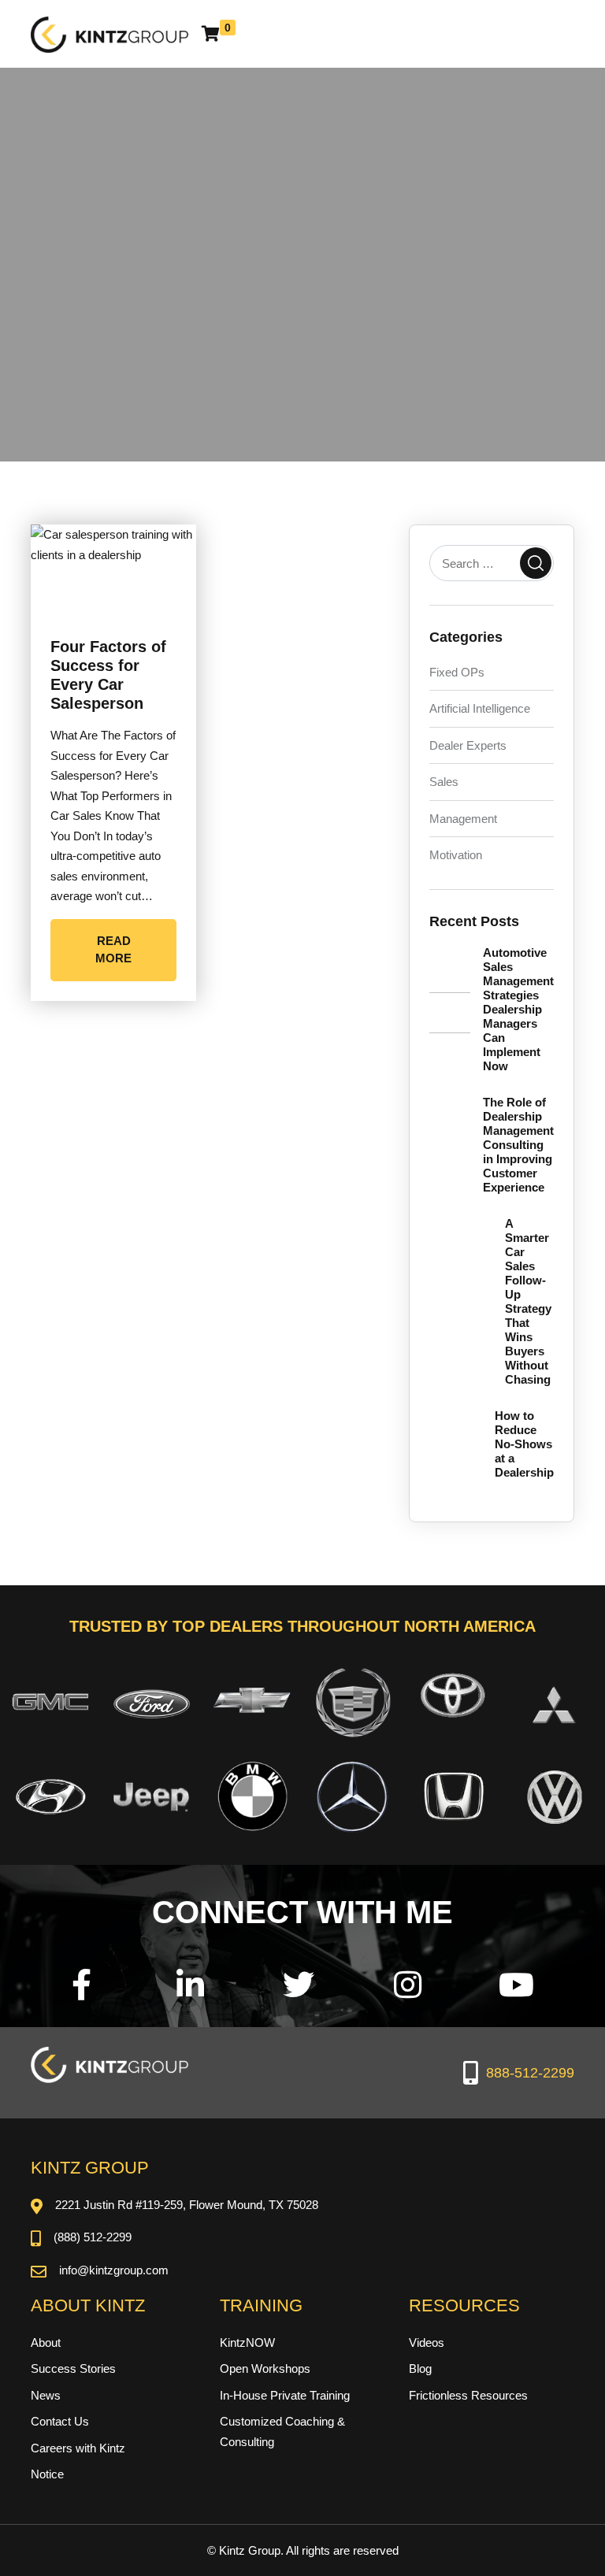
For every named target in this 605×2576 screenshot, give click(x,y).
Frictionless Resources (468, 2395)
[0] (210, 34)
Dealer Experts (468, 745)
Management (463, 819)
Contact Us (60, 2421)
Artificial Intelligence (480, 708)
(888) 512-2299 (93, 2237)
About (46, 2342)
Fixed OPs (457, 672)
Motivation (456, 855)
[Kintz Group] (109, 33)
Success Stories (73, 2368)
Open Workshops (265, 2368)
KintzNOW (247, 2342)
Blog (420, 2368)
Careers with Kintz (78, 2448)
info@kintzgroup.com (114, 2270)
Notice (47, 2474)
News (46, 2395)
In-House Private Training (285, 2395)
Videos (427, 2342)
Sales (444, 782)
